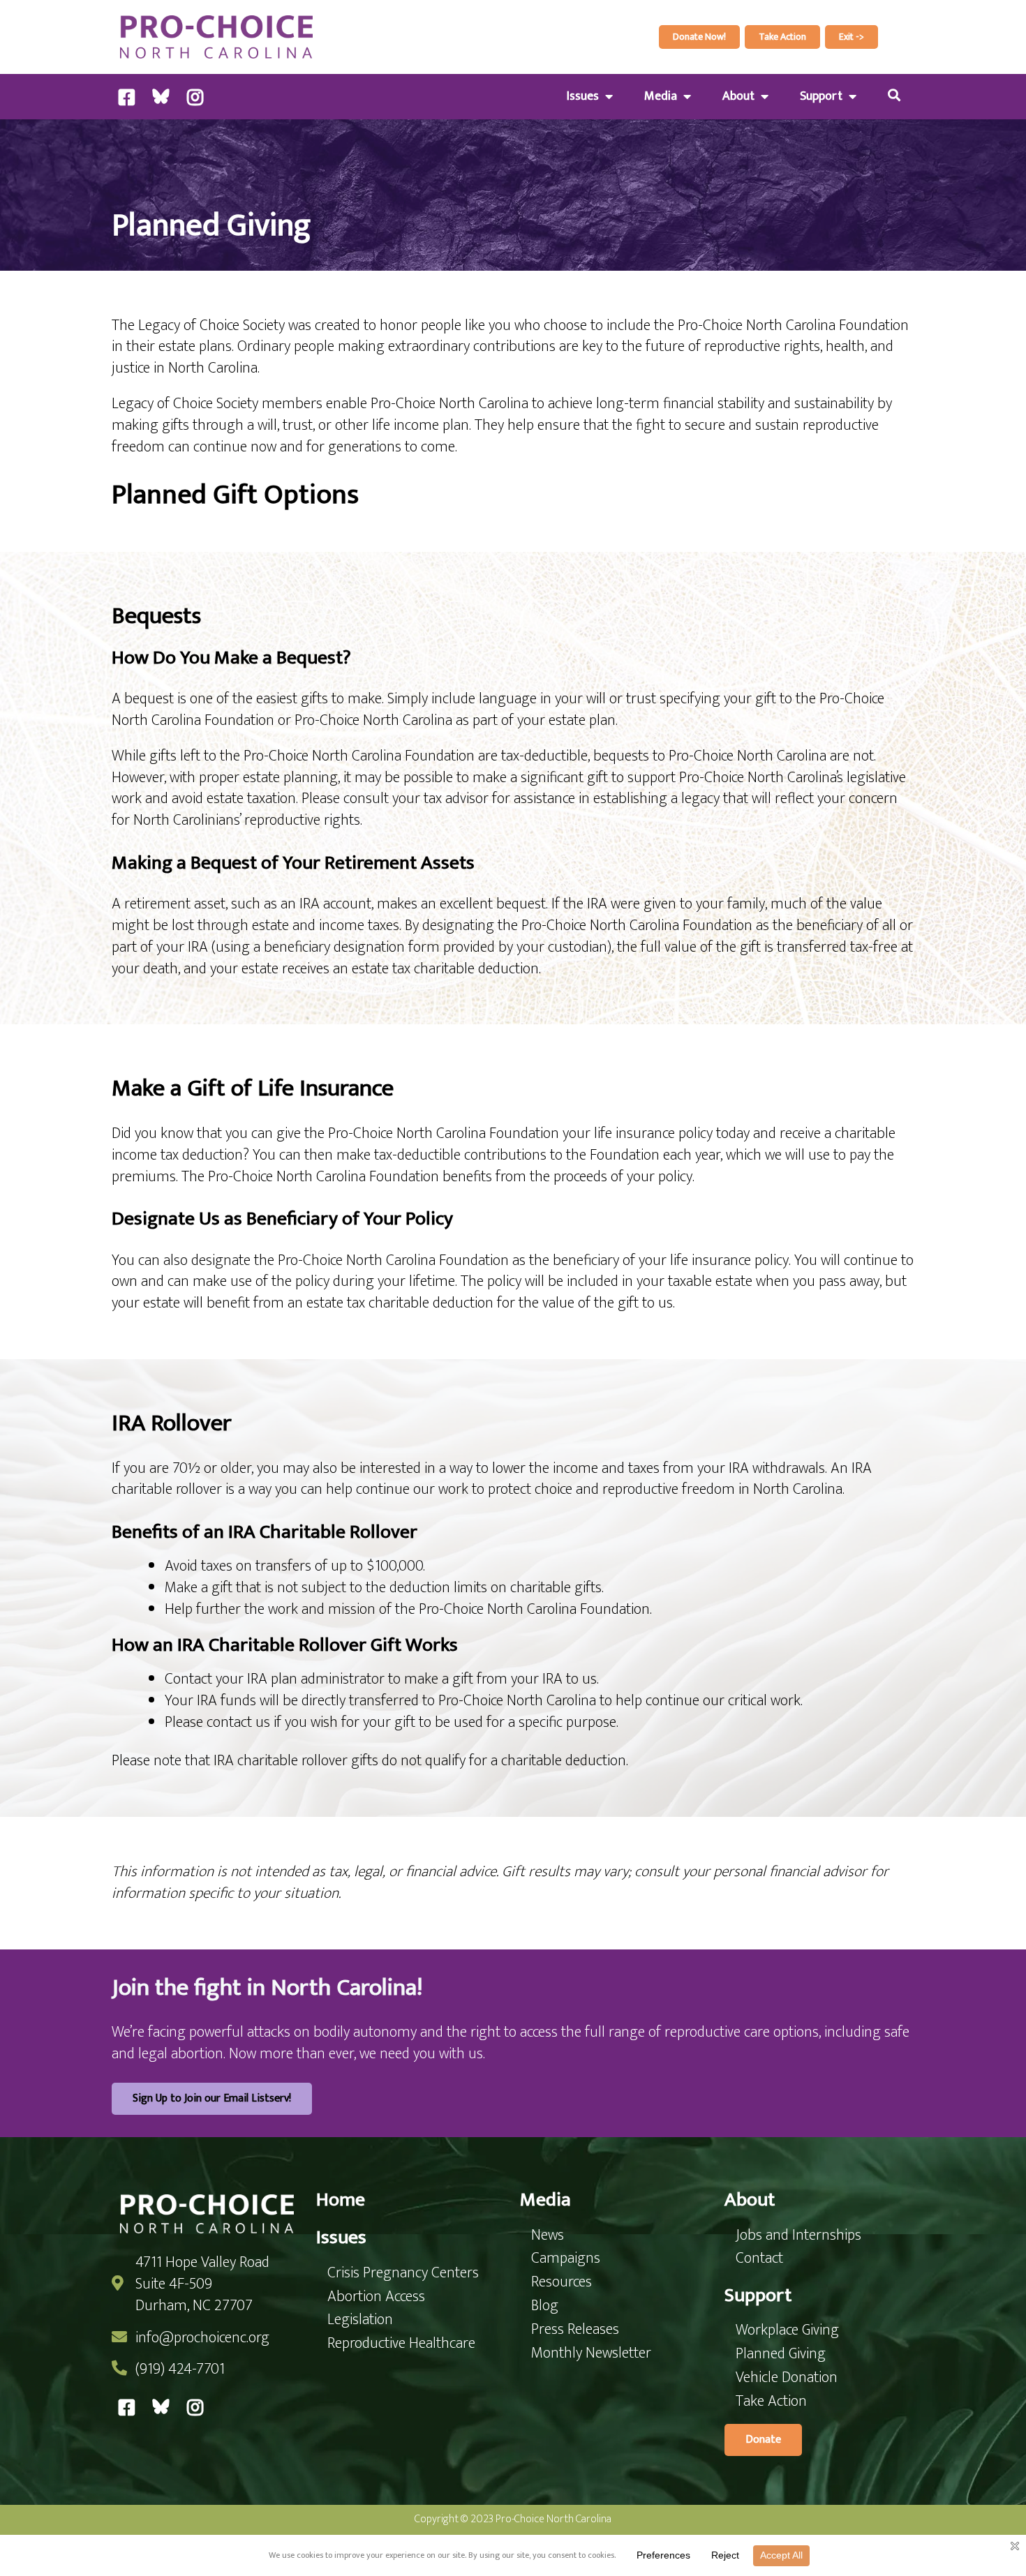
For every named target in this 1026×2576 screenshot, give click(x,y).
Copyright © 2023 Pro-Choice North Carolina (513, 2519)
